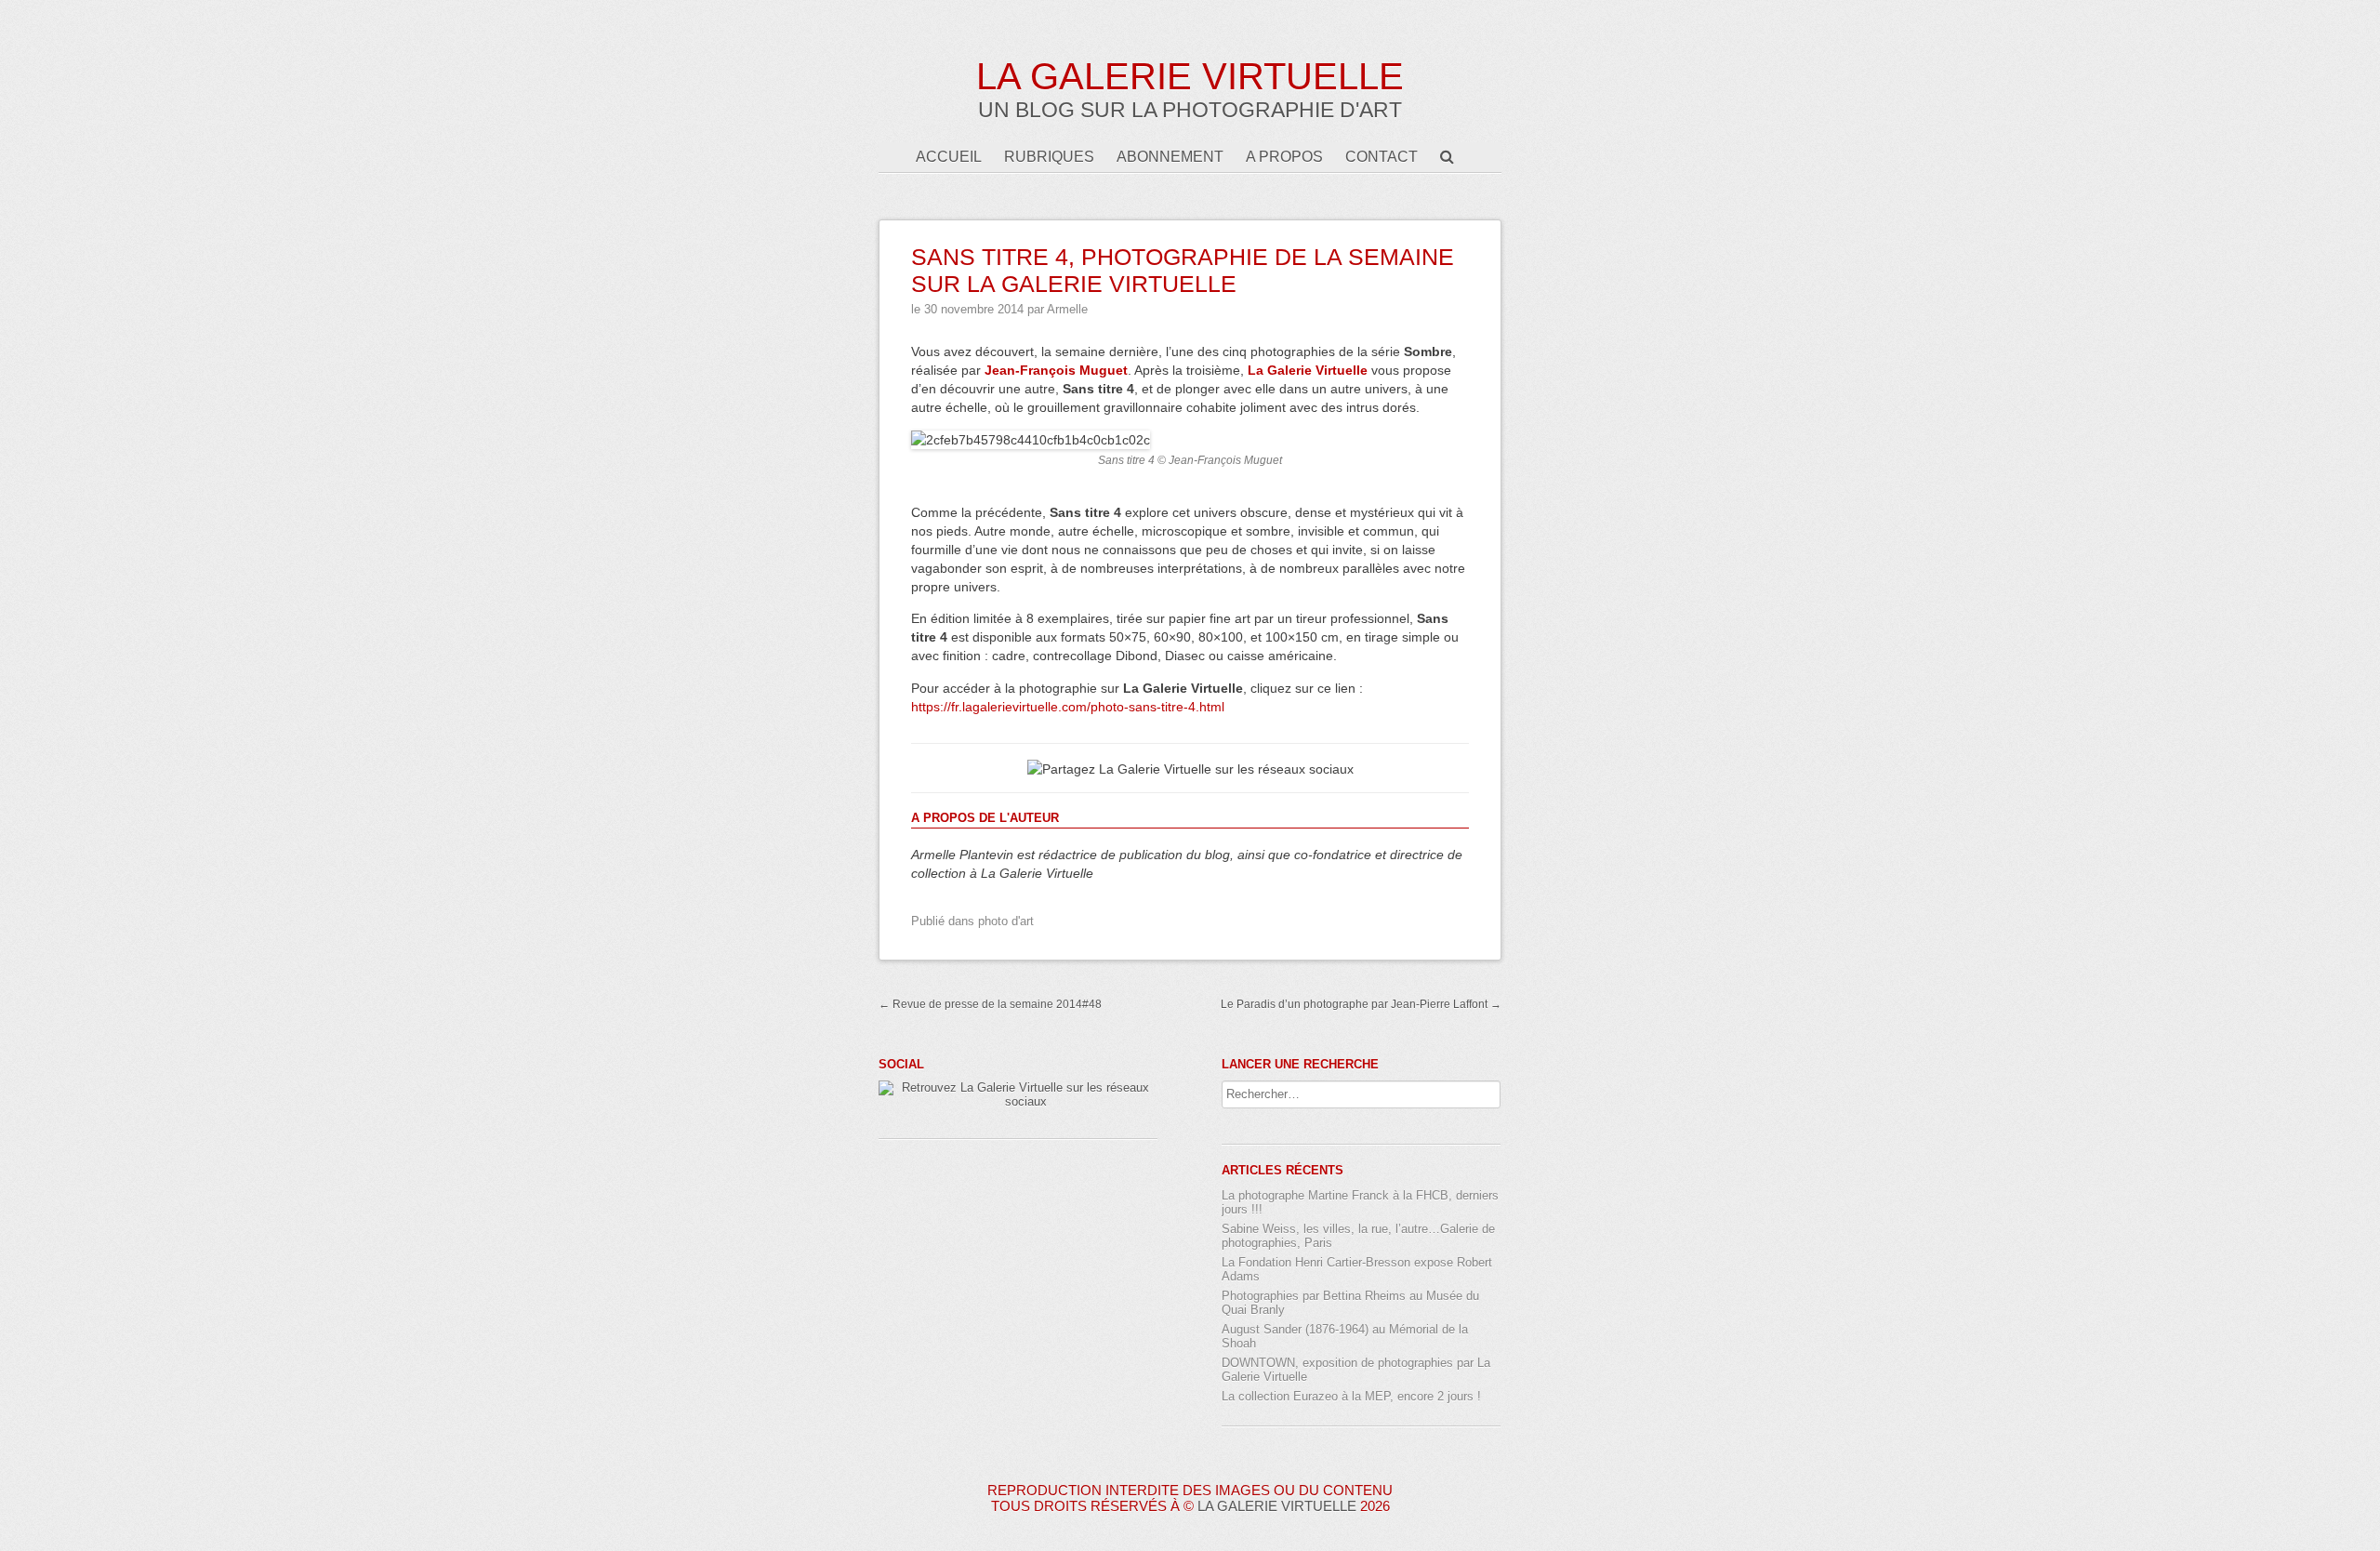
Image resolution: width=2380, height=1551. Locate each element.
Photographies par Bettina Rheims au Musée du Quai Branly (1350, 1303)
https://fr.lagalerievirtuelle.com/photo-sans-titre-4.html (1068, 707)
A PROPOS (1284, 157)
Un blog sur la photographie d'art (1190, 110)
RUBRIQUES (1049, 157)
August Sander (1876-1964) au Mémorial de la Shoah (1345, 1336)
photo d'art (1006, 921)
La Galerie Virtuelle (1190, 76)
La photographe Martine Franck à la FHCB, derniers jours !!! (1360, 1202)
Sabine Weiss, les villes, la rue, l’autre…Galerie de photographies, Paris (1358, 1236)
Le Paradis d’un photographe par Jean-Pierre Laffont (1361, 1004)
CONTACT (1382, 157)
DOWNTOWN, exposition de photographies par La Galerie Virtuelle (1356, 1370)
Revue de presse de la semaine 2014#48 (990, 1004)
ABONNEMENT (1170, 157)
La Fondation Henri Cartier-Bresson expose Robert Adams (1357, 1269)
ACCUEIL (949, 157)
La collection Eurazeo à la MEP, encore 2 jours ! (1351, 1396)
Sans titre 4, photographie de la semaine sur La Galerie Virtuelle (1183, 270)
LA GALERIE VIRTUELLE (1277, 1506)
